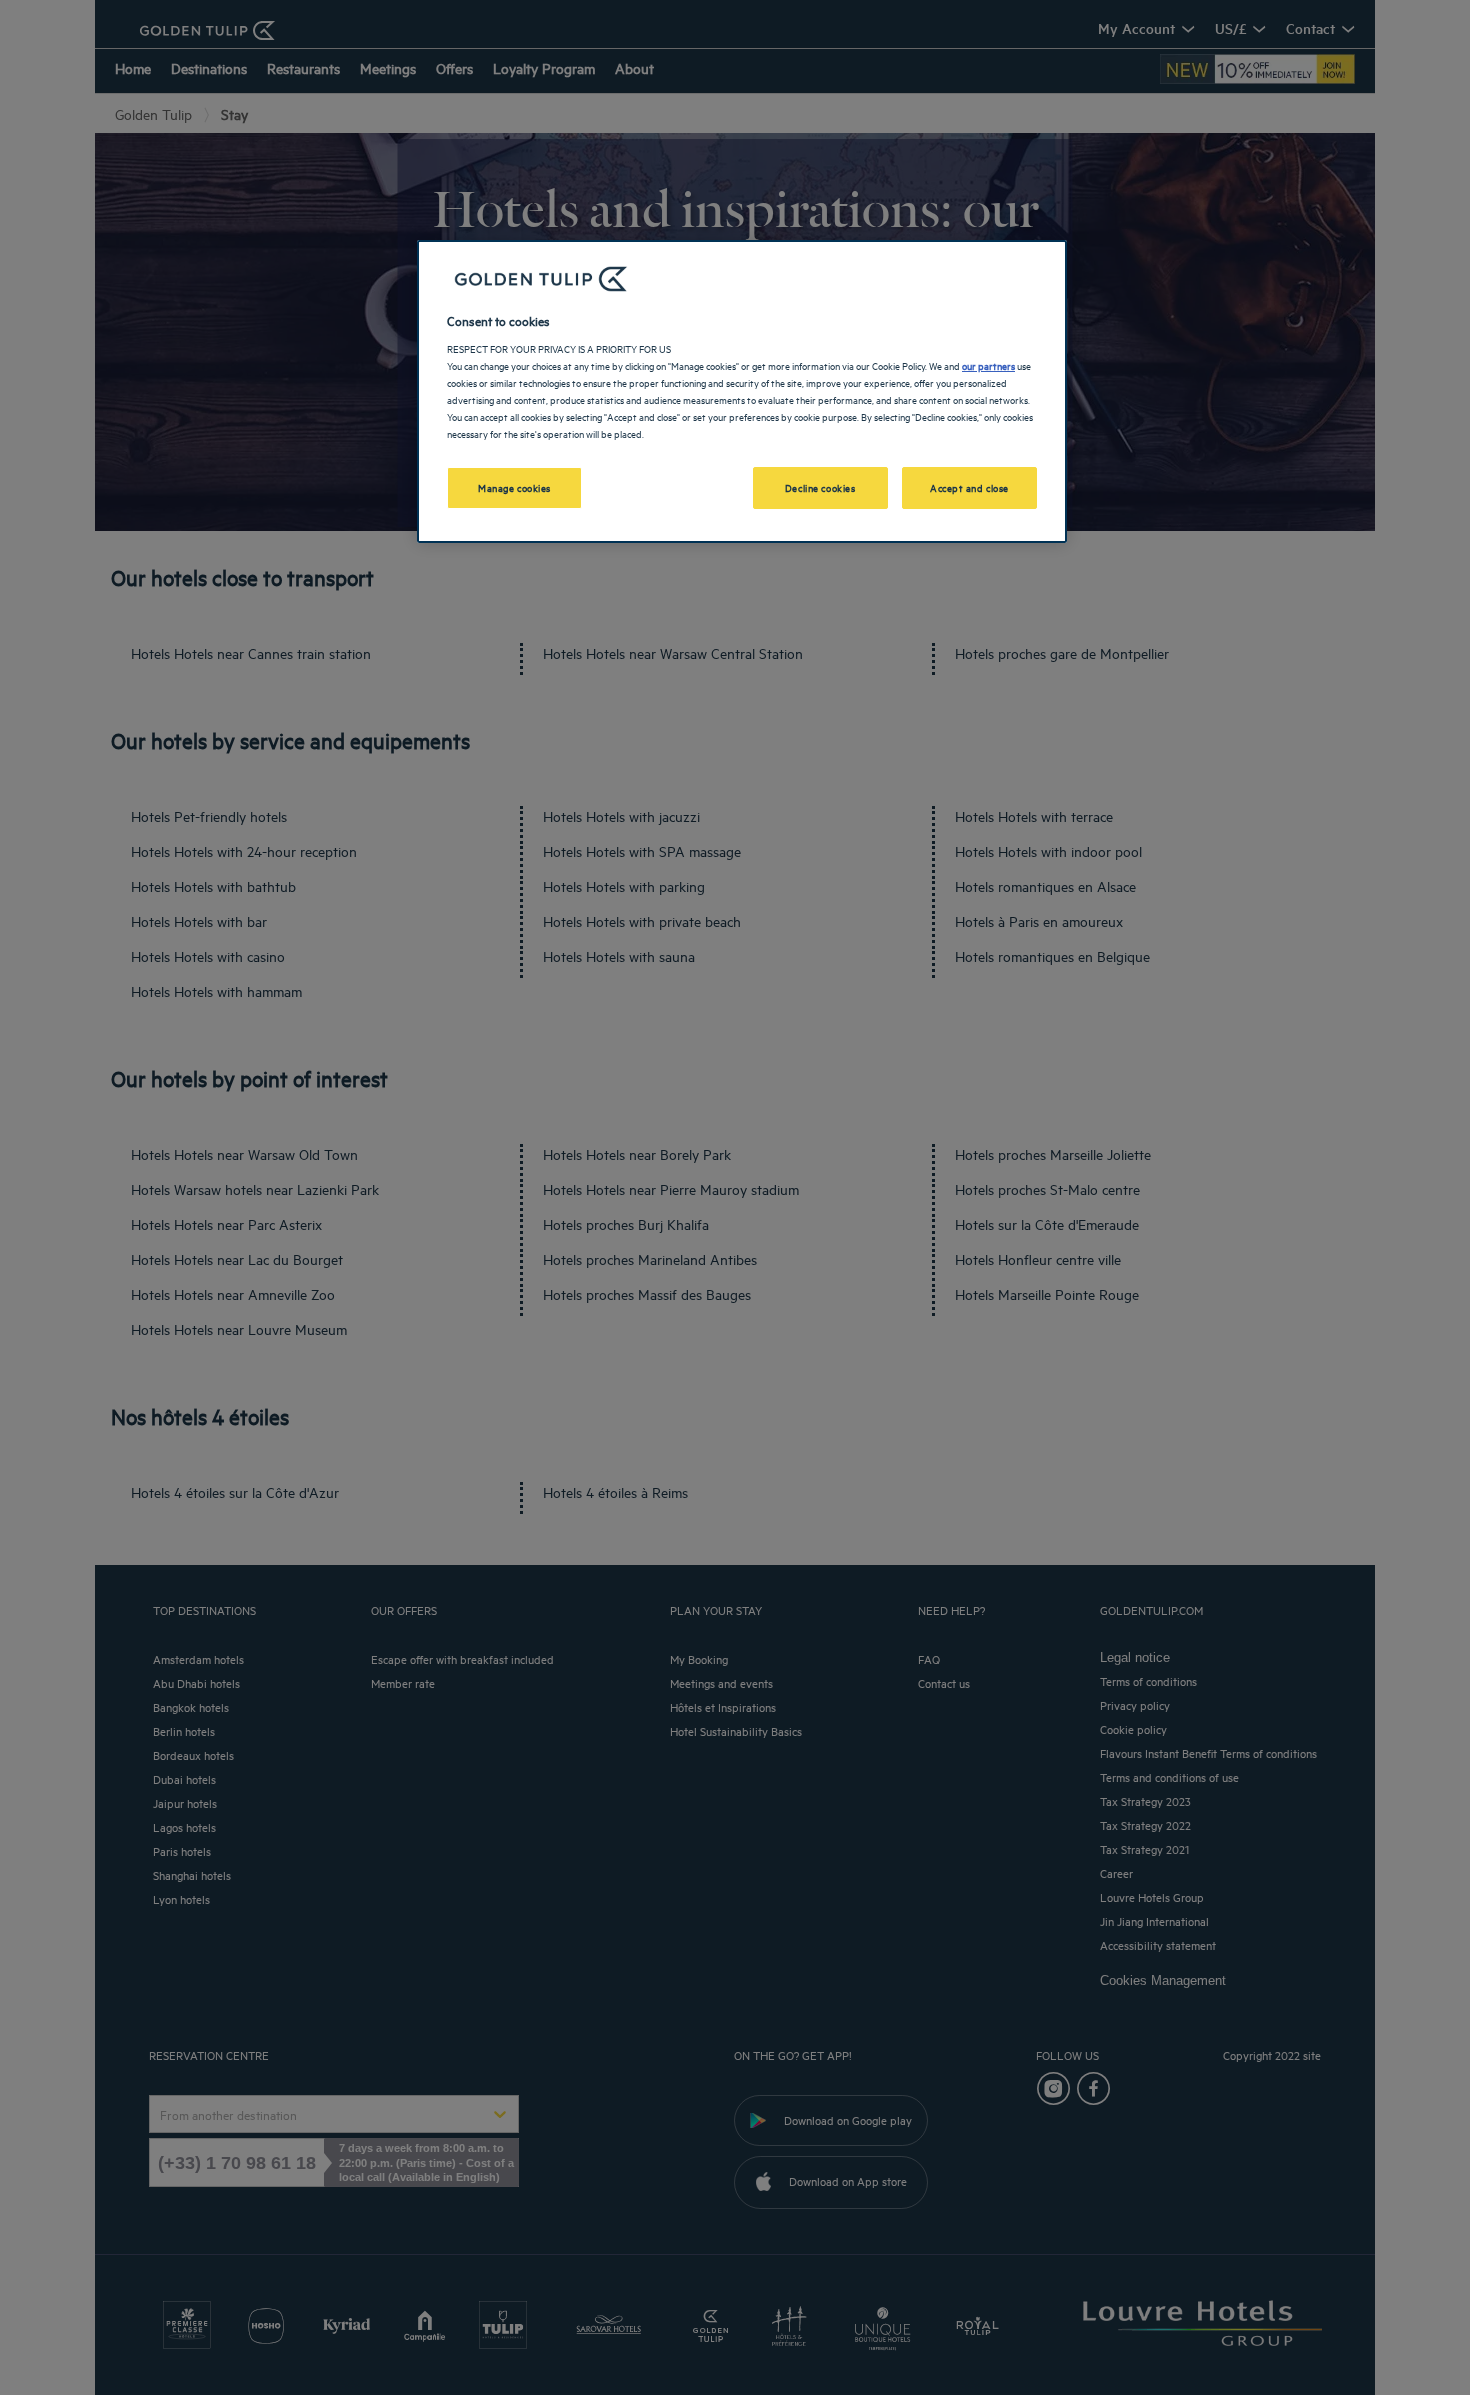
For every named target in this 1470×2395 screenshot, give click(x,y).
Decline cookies (820, 487)
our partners (988, 365)
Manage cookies (514, 487)
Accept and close (969, 487)
